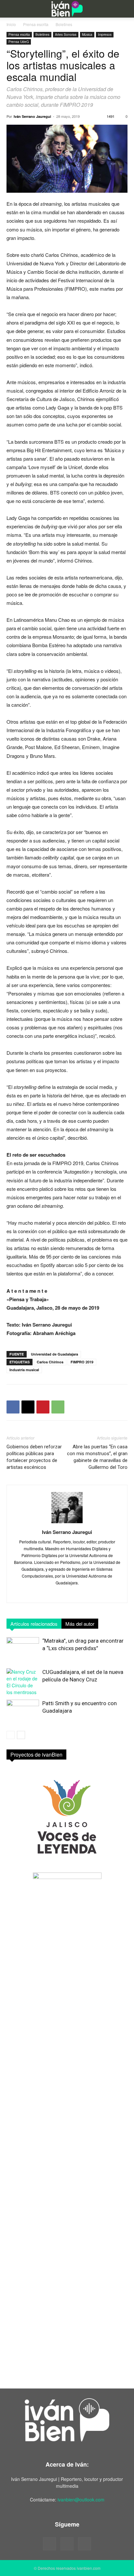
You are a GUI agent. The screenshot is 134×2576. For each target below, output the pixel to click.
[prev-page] (11, 1735)
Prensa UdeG (19, 42)
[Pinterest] (43, 1407)
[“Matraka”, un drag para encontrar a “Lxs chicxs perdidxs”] (23, 1648)
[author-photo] (67, 1523)
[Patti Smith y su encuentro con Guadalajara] (23, 1711)
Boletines (64, 24)
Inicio (11, 24)
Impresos (105, 35)
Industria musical (24, 1370)
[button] (10, 9)
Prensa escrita (36, 24)
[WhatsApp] (58, 1407)
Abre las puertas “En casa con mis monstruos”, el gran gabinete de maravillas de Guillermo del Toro (97, 1457)
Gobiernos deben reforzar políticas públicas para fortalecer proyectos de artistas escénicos (34, 1457)
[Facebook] (13, 1407)
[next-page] (21, 1735)
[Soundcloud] (67, 2544)
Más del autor (80, 1624)
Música (87, 35)
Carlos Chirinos (50, 1362)
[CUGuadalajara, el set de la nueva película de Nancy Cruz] (23, 1682)
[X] (28, 1407)
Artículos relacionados (34, 1624)
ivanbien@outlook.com (81, 2499)
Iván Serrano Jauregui (32, 116)
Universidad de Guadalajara (54, 1354)
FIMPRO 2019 (82, 1362)
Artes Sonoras (66, 35)
